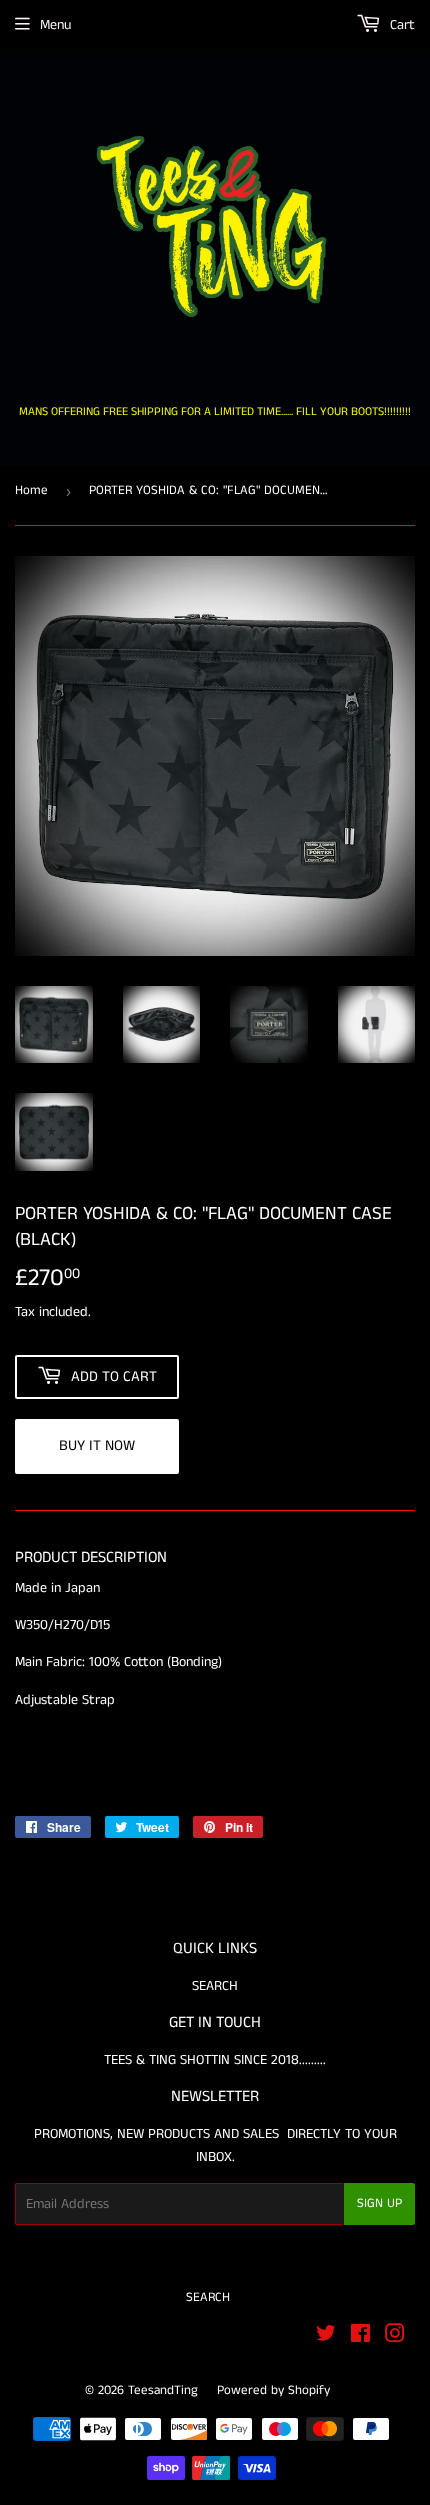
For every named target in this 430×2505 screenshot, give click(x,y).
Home (31, 490)
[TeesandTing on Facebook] (360, 2337)
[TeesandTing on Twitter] (326, 2337)
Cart (400, 25)
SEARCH (215, 1986)
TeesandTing (163, 2390)
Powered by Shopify (273, 2390)
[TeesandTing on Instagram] (395, 2337)
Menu (55, 25)
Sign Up (379, 2203)
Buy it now (97, 1445)
